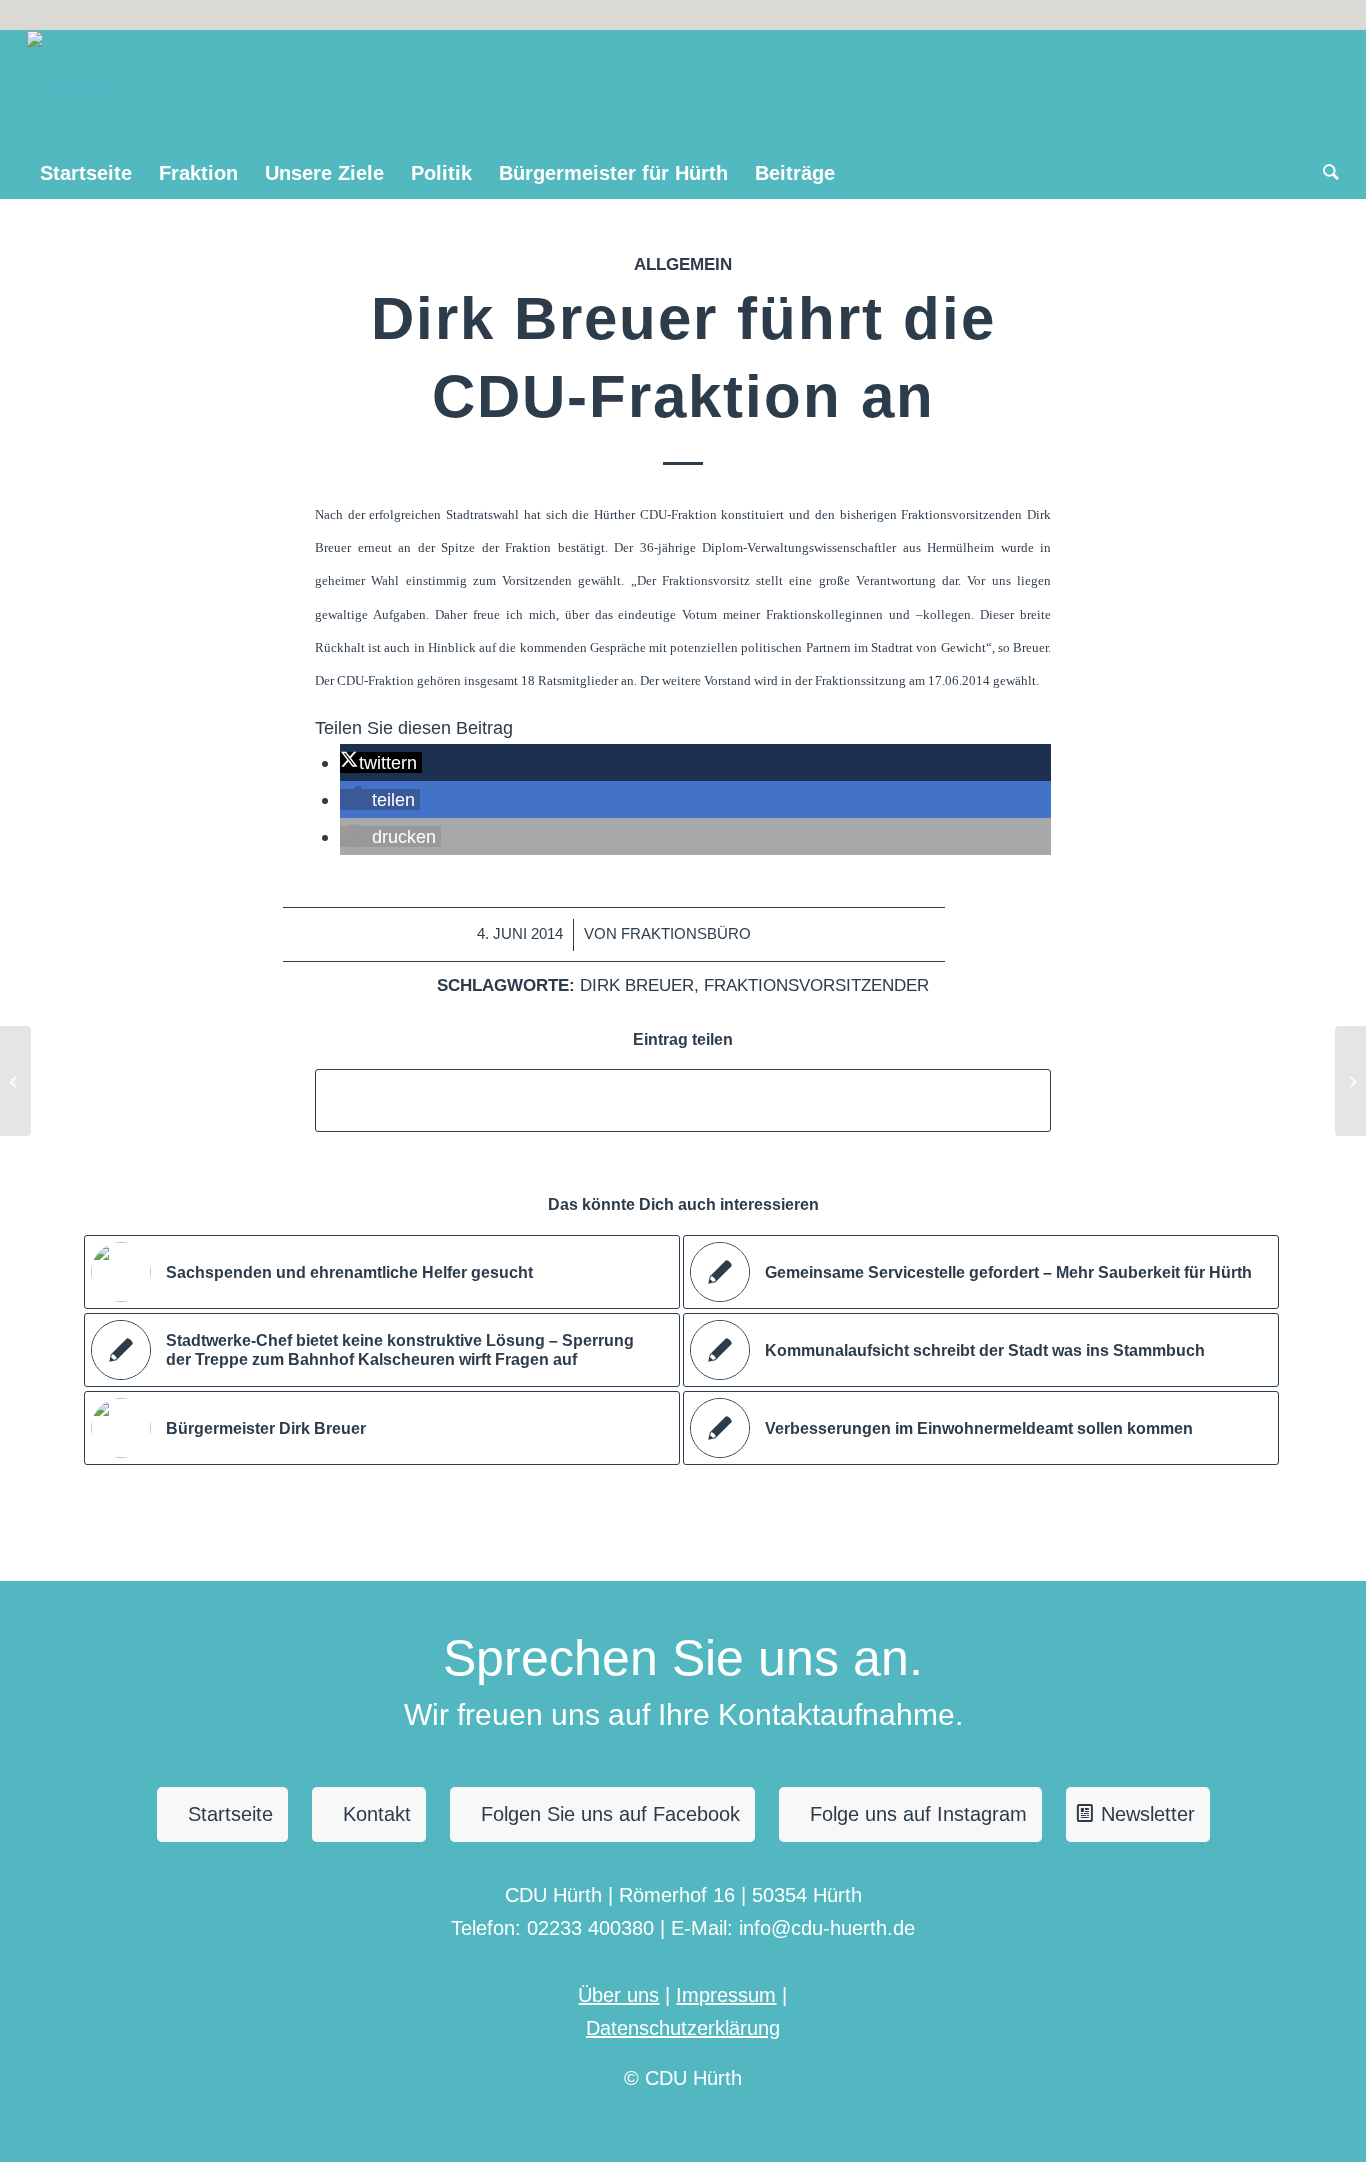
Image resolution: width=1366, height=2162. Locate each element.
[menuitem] (86, 173)
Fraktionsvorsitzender (816, 985)
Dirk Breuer (637, 985)
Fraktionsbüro (686, 934)
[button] (380, 762)
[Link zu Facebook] (1324, 15)
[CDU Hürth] (74, 89)
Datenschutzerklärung (683, 2028)
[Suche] (1324, 173)
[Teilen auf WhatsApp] (683, 1100)
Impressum (726, 1995)
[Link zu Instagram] (1293, 15)
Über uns (618, 1995)
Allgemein (683, 264)
